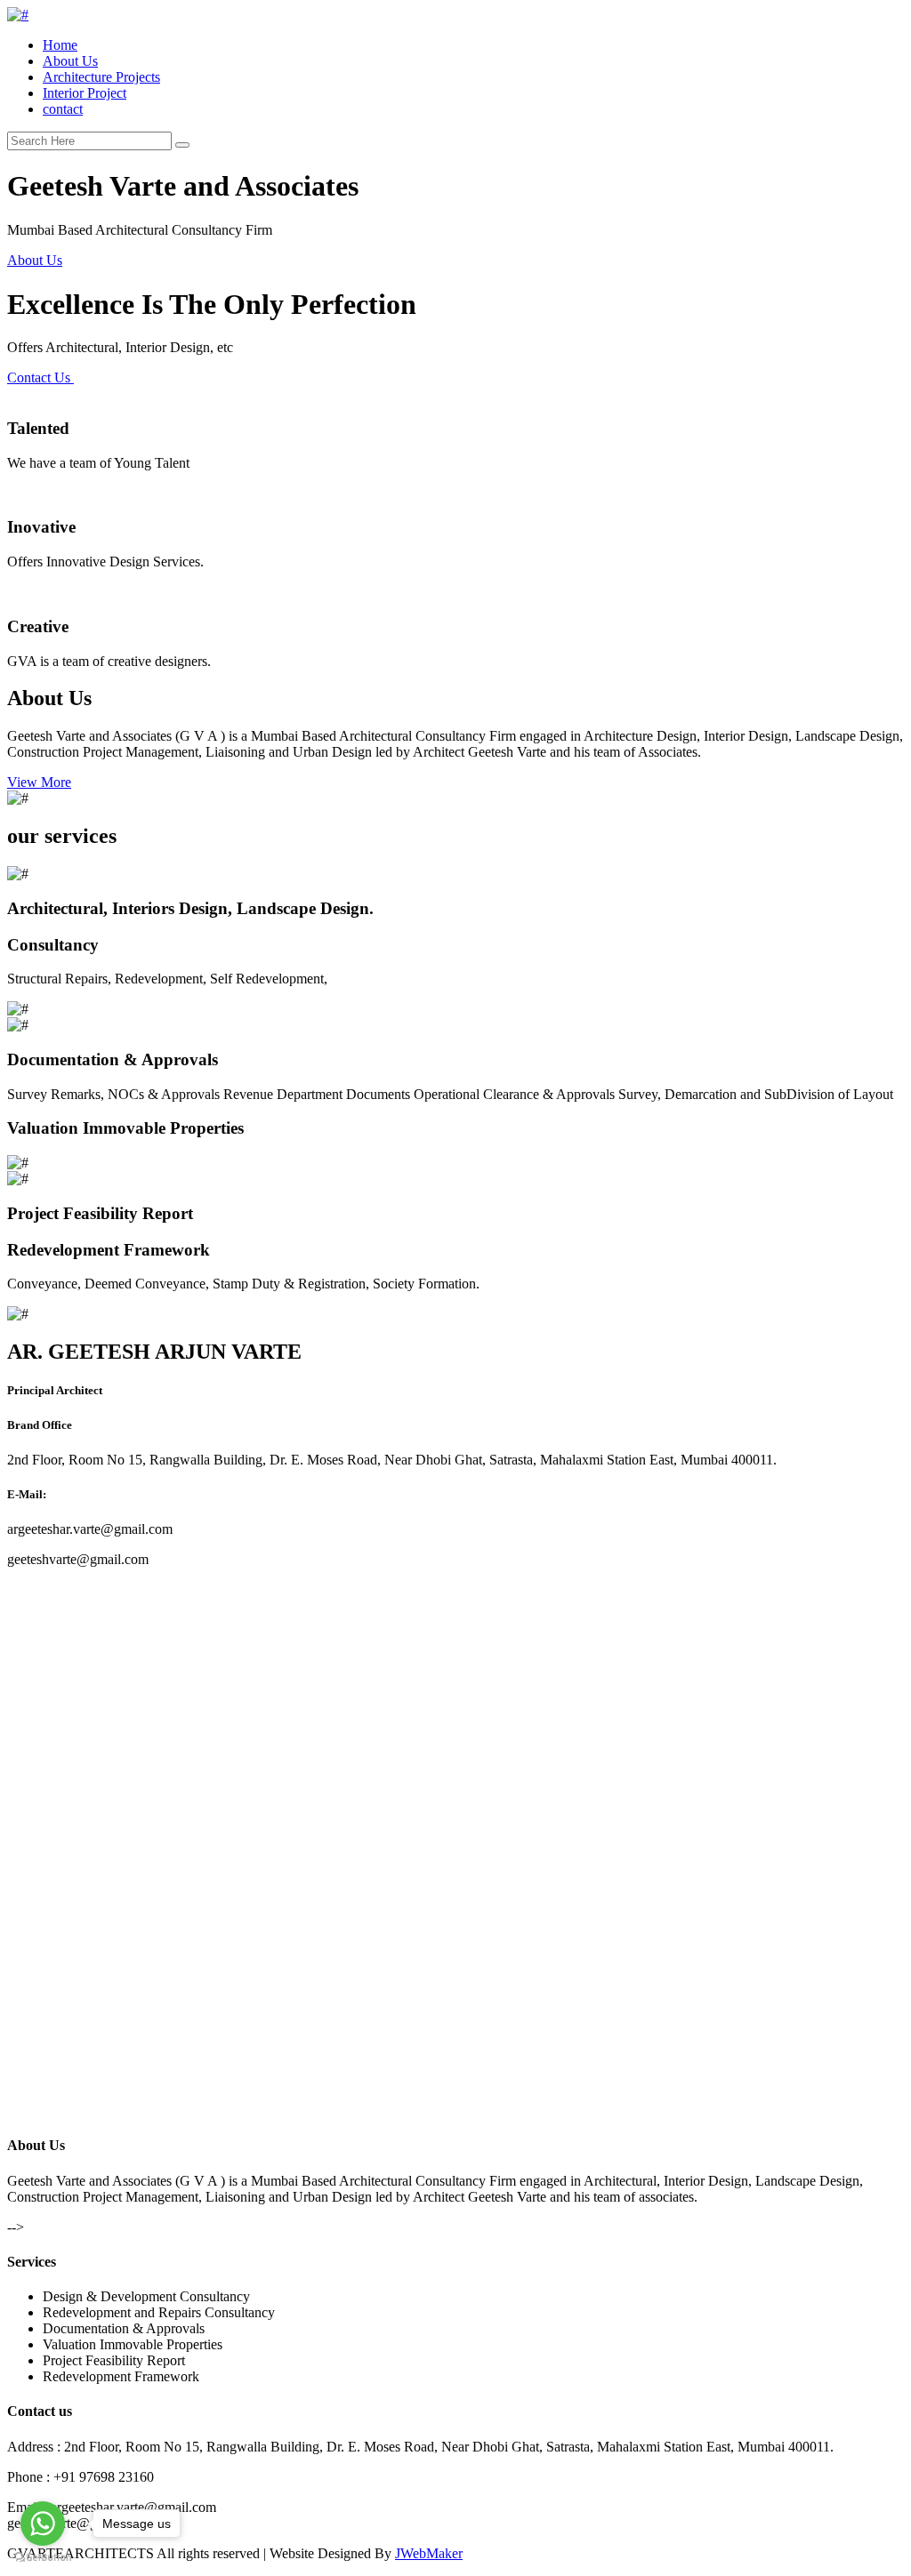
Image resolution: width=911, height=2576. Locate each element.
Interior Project (85, 93)
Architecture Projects (101, 77)
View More (39, 782)
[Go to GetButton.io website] (43, 2558)
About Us (70, 61)
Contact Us (40, 377)
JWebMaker (429, 2553)
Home (60, 45)
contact (63, 109)
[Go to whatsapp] (43, 2524)
